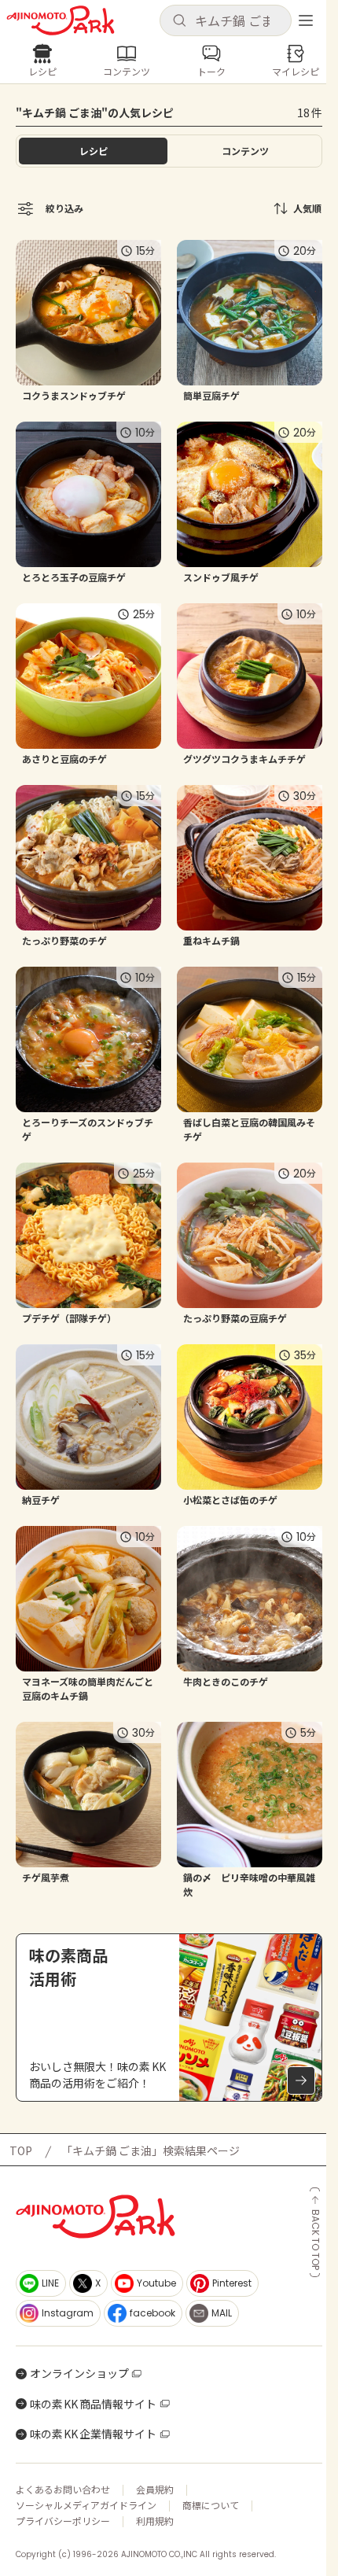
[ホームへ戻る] (61, 20)
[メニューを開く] (306, 20)
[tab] (245, 151)
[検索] (179, 21)
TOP (21, 2150)
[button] (226, 20)
